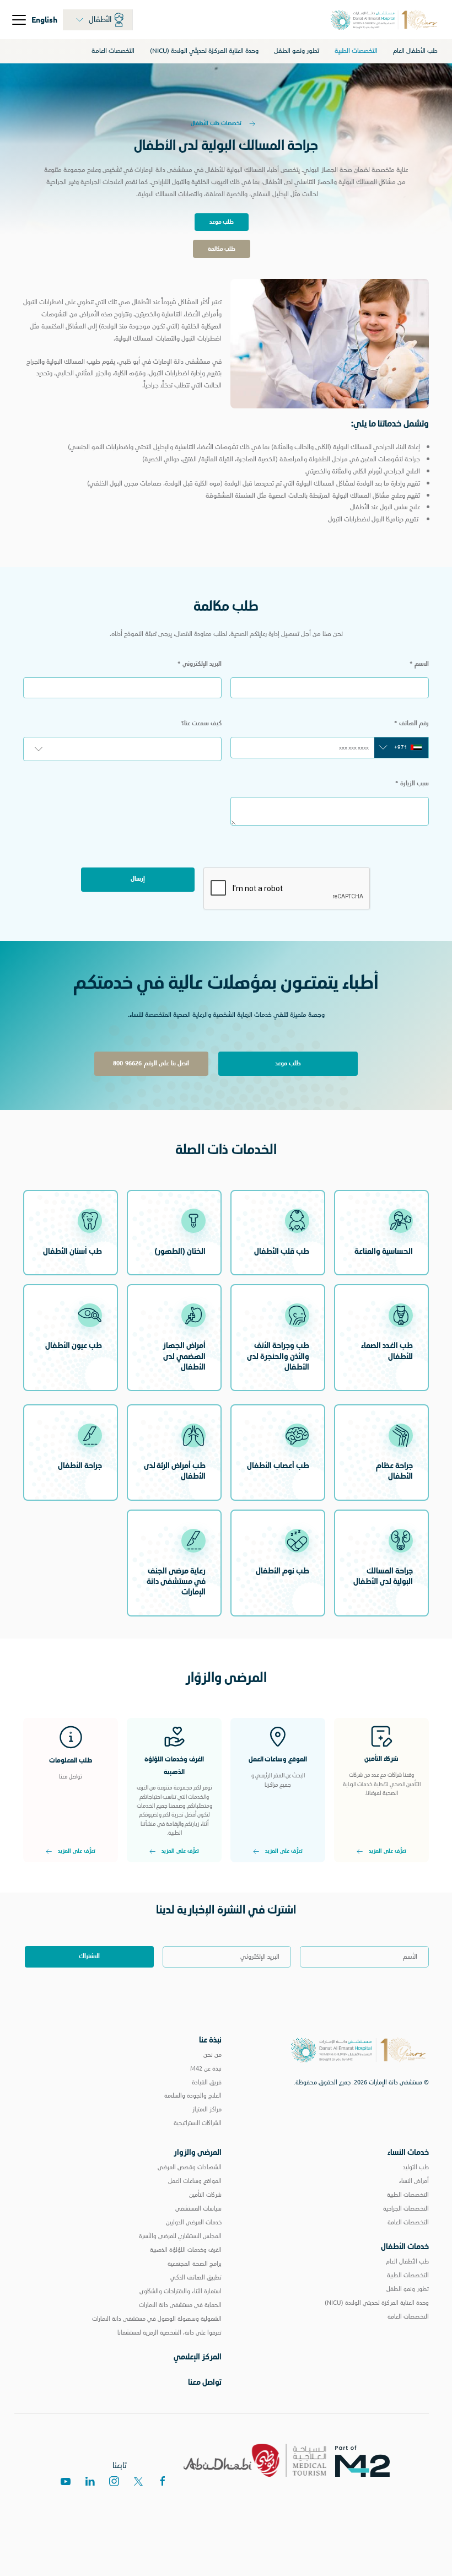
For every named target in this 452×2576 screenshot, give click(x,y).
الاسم (419, 664)
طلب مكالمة (222, 249)
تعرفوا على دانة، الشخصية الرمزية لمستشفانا (169, 2332)
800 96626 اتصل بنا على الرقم (151, 1063)
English (44, 19)
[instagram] (114, 2481)
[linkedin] (90, 2481)
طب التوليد (416, 2167)
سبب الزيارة (412, 783)
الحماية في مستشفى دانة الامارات (180, 2305)
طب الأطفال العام (415, 51)
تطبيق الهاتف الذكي (196, 2277)
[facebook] (163, 2481)
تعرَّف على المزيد (388, 1852)
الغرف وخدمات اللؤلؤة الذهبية (186, 2250)
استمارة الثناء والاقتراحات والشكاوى (181, 2291)
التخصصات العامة (113, 51)
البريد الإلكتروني (200, 664)
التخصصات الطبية (356, 51)
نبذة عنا (210, 2040)
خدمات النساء (408, 2152)
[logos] (367, 2460)
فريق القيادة (207, 2082)
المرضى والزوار (198, 2152)
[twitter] (138, 2481)
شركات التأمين (205, 2195)
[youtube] (66, 2481)
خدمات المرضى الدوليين (194, 2222)
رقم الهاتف (411, 723)
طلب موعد (222, 222)
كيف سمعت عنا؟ (201, 723)
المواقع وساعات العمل (195, 2181)
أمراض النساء (414, 2181)
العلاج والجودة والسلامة (193, 2095)
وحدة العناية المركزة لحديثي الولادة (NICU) (204, 51)
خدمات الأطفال (405, 2246)
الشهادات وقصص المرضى (190, 2167)
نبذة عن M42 (206, 2068)
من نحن (212, 2055)
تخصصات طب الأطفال (217, 123)
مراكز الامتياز (207, 2109)
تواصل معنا (205, 2382)
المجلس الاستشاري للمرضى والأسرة (180, 2236)
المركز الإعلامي (198, 2357)
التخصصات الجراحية (406, 2208)
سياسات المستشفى (198, 2208)
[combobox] (401, 747)
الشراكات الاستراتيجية (198, 2123)
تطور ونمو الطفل (297, 51)
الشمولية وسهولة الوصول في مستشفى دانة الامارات (157, 2319)
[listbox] (122, 749)
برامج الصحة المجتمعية (195, 2264)
